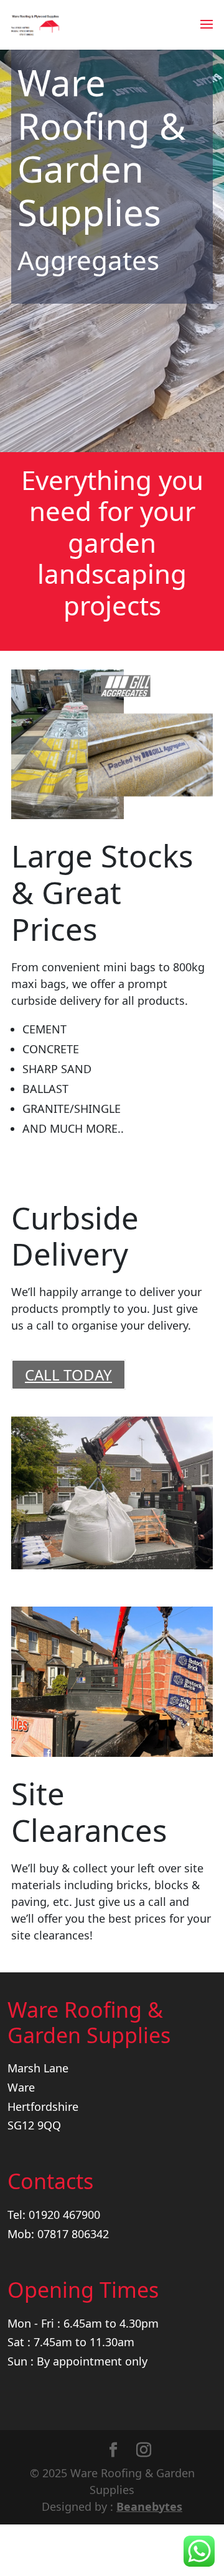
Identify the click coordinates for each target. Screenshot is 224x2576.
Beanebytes (149, 2506)
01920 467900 (64, 2215)
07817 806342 (73, 2234)
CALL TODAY (68, 1375)
